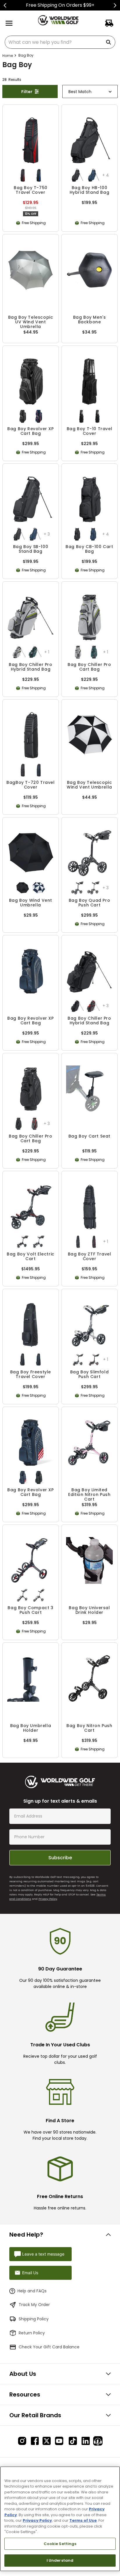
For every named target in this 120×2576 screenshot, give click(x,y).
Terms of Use (83, 2520)
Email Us (30, 2273)
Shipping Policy (34, 2319)
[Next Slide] (115, 5)
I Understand (60, 2560)
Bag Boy (26, 55)
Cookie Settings (60, 2544)
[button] (23, 175)
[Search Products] (110, 42)
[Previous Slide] (5, 5)
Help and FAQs (32, 2291)
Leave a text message (43, 2254)
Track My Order (34, 2305)
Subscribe (60, 1858)
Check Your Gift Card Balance (49, 2347)
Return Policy (32, 2333)
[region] (60, 2519)
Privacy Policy (48, 1899)
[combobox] (60, 42)
